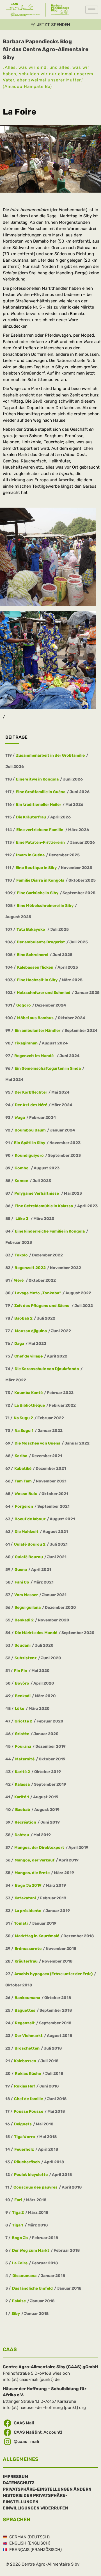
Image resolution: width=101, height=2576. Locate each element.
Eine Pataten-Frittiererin (41, 842)
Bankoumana (27, 1998)
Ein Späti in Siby (30, 1143)
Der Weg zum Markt (31, 2250)
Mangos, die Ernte (32, 1873)
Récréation (25, 1822)
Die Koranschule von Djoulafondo (47, 1369)
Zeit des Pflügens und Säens (42, 1306)
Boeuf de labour (30, 1519)
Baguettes (25, 2010)
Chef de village (28, 1356)
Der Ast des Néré (31, 1105)
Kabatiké (23, 1469)
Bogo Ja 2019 (28, 1885)
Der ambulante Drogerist (41, 942)
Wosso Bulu (26, 1494)
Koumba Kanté (28, 1393)
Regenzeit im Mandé (35, 1056)
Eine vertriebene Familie (40, 830)
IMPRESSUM (15, 2477)
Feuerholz (24, 2149)
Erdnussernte (28, 1949)
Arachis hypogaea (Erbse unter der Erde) (53, 1974)
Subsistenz (26, 1658)
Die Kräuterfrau (31, 817)
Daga (19, 1344)
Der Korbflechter (31, 1092)
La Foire (20, 2263)
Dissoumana (24, 2276)
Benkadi (23, 1696)
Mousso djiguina (30, 1331)
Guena (21, 1570)
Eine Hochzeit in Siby (37, 980)
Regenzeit (25, 2023)
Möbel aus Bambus (35, 1018)
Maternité (25, 1759)
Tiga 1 (18, 2225)
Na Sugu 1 (24, 1431)
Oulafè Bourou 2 (30, 1544)
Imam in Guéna (30, 855)
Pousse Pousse (28, 2111)
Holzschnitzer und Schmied (44, 993)
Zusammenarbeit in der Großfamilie (50, 755)
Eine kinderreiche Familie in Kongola (50, 1231)
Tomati (21, 1923)
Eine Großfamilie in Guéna (41, 792)
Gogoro (24, 1005)
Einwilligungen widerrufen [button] (35, 2508)
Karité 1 (22, 1797)
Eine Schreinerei (33, 955)
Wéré (19, 1280)
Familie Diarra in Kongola (40, 880)
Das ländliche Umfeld (32, 2288)
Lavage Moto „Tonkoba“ (38, 1293)
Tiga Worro (25, 2137)
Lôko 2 (22, 1219)
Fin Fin (21, 1671)
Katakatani (25, 1898)
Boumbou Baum (30, 1130)
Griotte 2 (23, 1721)
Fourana (23, 1746)
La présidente (28, 1911)
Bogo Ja (20, 2238)
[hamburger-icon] (92, 10)
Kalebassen (25, 2061)
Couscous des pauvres (35, 2187)
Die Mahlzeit (27, 1532)
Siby (16, 2314)
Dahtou (22, 1835)
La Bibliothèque (30, 1405)
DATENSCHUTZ (19, 2483)
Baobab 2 (23, 1318)
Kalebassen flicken (35, 967)
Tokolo (21, 1255)
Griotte (22, 1734)
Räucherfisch (27, 2162)
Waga (20, 1118)
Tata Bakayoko (31, 929)
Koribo (21, 1456)
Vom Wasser (26, 1595)
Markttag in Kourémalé (37, 1936)
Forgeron (24, 1506)
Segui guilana (28, 1608)
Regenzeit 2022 (30, 1268)
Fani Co (22, 1582)
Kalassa (22, 1784)
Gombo (22, 1168)
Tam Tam (23, 1481)
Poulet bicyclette (31, 2175)
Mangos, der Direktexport (39, 1848)
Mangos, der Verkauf (35, 1860)
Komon (21, 1181)
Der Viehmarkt (29, 2036)
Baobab (23, 1810)
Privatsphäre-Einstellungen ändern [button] (47, 2489)
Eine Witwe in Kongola (37, 779)
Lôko (20, 1709)
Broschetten (27, 2048)
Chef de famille (28, 2099)
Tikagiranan (26, 1043)
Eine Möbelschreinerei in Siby (45, 906)
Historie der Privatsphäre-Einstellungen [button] (35, 2499)
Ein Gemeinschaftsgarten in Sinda (48, 1068)
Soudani (23, 1645)
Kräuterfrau (26, 1961)
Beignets (23, 2124)
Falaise (19, 2301)
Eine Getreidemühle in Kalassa (44, 1206)
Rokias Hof (25, 2086)
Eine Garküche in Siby (38, 893)
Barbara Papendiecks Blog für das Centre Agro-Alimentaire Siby (46, 49)
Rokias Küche (28, 2074)
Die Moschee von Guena (37, 1443)
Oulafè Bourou (29, 1557)
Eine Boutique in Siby (36, 868)
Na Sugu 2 (23, 1418)
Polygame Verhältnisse (37, 1193)
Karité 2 (22, 1772)
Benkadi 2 (24, 1620)
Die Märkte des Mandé (36, 1633)
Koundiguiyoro (29, 1155)
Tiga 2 (18, 2213)
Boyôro (22, 1683)
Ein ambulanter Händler (37, 1031)
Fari (18, 2200)
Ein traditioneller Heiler (39, 805)
